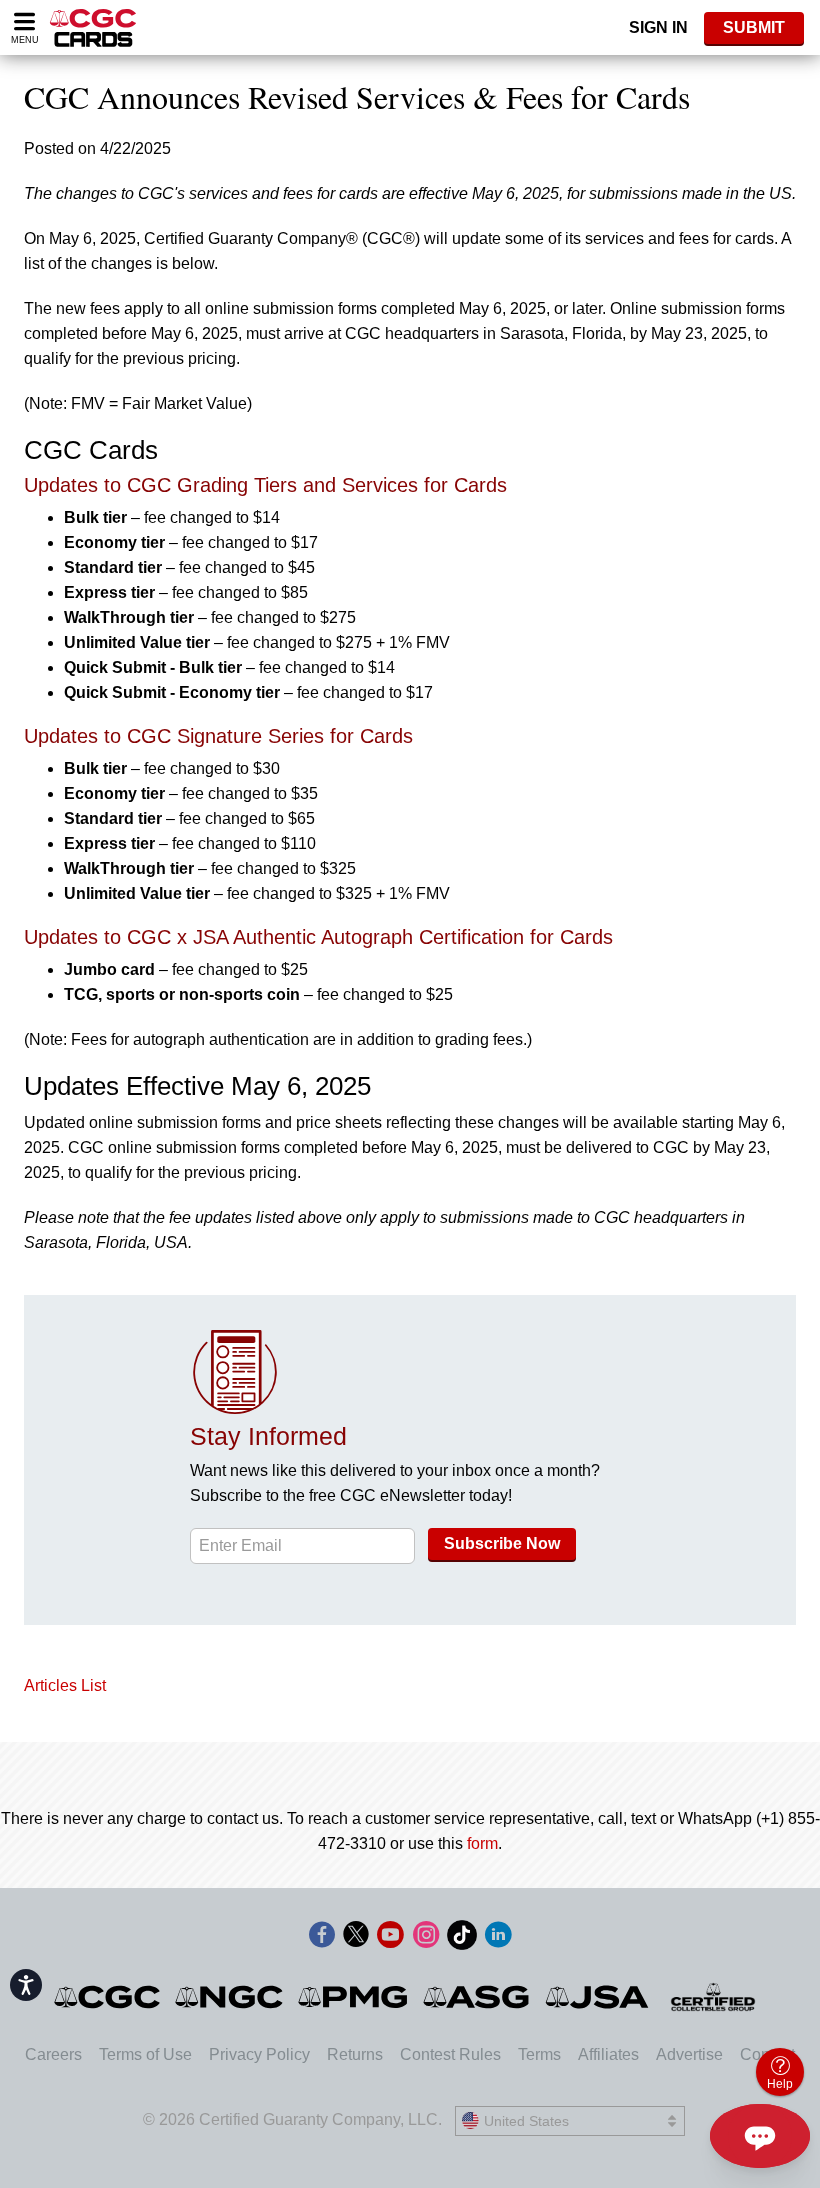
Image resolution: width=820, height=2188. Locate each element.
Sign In (658, 27)
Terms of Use (145, 2054)
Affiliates (608, 2054)
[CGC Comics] (108, 1997)
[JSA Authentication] (597, 1997)
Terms (539, 2054)
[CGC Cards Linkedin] (498, 1938)
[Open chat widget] (760, 2136)
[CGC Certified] (93, 27)
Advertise (689, 2054)
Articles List (65, 1685)
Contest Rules (450, 2054)
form (482, 1843)
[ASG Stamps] (477, 1997)
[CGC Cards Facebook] (322, 1938)
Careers (53, 2054)
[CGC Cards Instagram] (426, 1938)
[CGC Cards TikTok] (462, 1938)
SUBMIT (754, 27)
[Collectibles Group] (713, 1997)
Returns (355, 2054)
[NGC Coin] (230, 1997)
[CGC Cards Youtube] (390, 1938)
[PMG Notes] (354, 1997)
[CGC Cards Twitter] (356, 1938)
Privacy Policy (259, 2054)
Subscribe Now (502, 1543)
